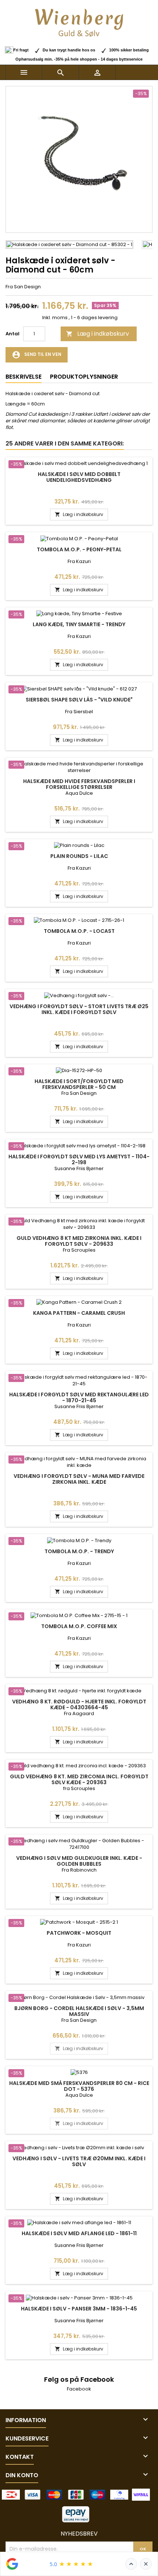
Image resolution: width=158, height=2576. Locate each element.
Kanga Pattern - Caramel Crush (79, 1313)
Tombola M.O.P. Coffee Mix (79, 1626)
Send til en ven (37, 355)
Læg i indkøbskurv (98, 334)
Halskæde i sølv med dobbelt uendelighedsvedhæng (79, 477)
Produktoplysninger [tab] (84, 377)
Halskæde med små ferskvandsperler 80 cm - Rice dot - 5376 (79, 2086)
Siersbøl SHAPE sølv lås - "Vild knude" (79, 700)
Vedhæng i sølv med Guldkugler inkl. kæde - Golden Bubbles (79, 1861)
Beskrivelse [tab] (24, 377)
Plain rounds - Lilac (79, 856)
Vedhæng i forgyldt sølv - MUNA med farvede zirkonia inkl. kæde (79, 1479)
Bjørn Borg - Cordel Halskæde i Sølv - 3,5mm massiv (79, 2011)
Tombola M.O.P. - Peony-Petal (79, 549)
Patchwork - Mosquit (79, 1933)
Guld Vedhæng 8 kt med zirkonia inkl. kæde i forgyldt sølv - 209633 (79, 1241)
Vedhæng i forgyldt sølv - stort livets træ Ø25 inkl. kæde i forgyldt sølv (79, 1009)
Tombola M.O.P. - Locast (79, 931)
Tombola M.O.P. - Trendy (79, 1551)
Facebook (79, 2389)
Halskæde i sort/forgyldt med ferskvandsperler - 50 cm (79, 1084)
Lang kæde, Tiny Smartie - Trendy (79, 624)
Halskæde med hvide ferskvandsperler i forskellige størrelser (79, 784)
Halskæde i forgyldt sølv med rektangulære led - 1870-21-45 (79, 1397)
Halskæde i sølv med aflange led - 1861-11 (79, 2233)
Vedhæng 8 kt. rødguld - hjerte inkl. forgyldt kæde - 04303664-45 (79, 1704)
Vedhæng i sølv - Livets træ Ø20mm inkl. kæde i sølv (79, 2161)
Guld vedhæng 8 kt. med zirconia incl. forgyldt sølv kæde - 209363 (79, 1779)
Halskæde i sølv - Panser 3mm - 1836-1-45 (79, 2309)
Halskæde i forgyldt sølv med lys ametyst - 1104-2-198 (79, 1159)
